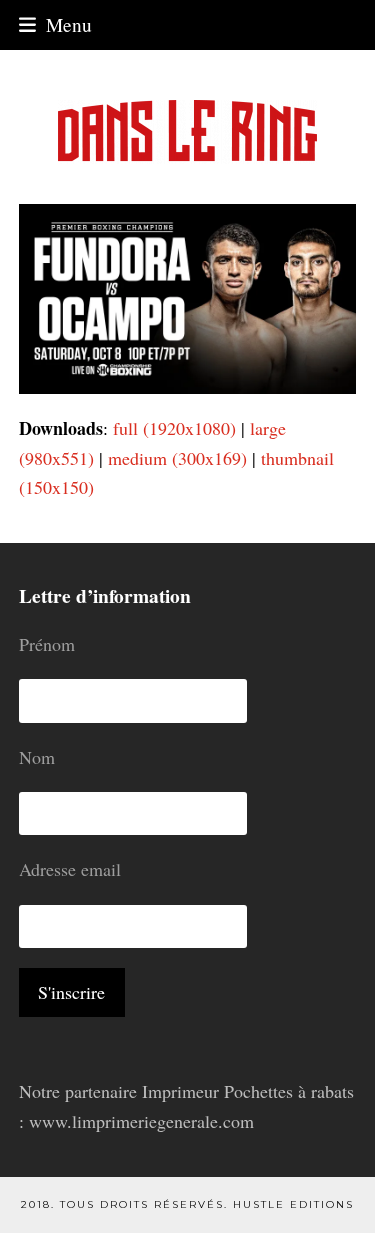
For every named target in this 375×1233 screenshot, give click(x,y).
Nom (37, 757)
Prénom (47, 644)
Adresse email (70, 869)
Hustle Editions (293, 1204)
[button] (55, 24)
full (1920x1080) (174, 428)
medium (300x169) (177, 458)
